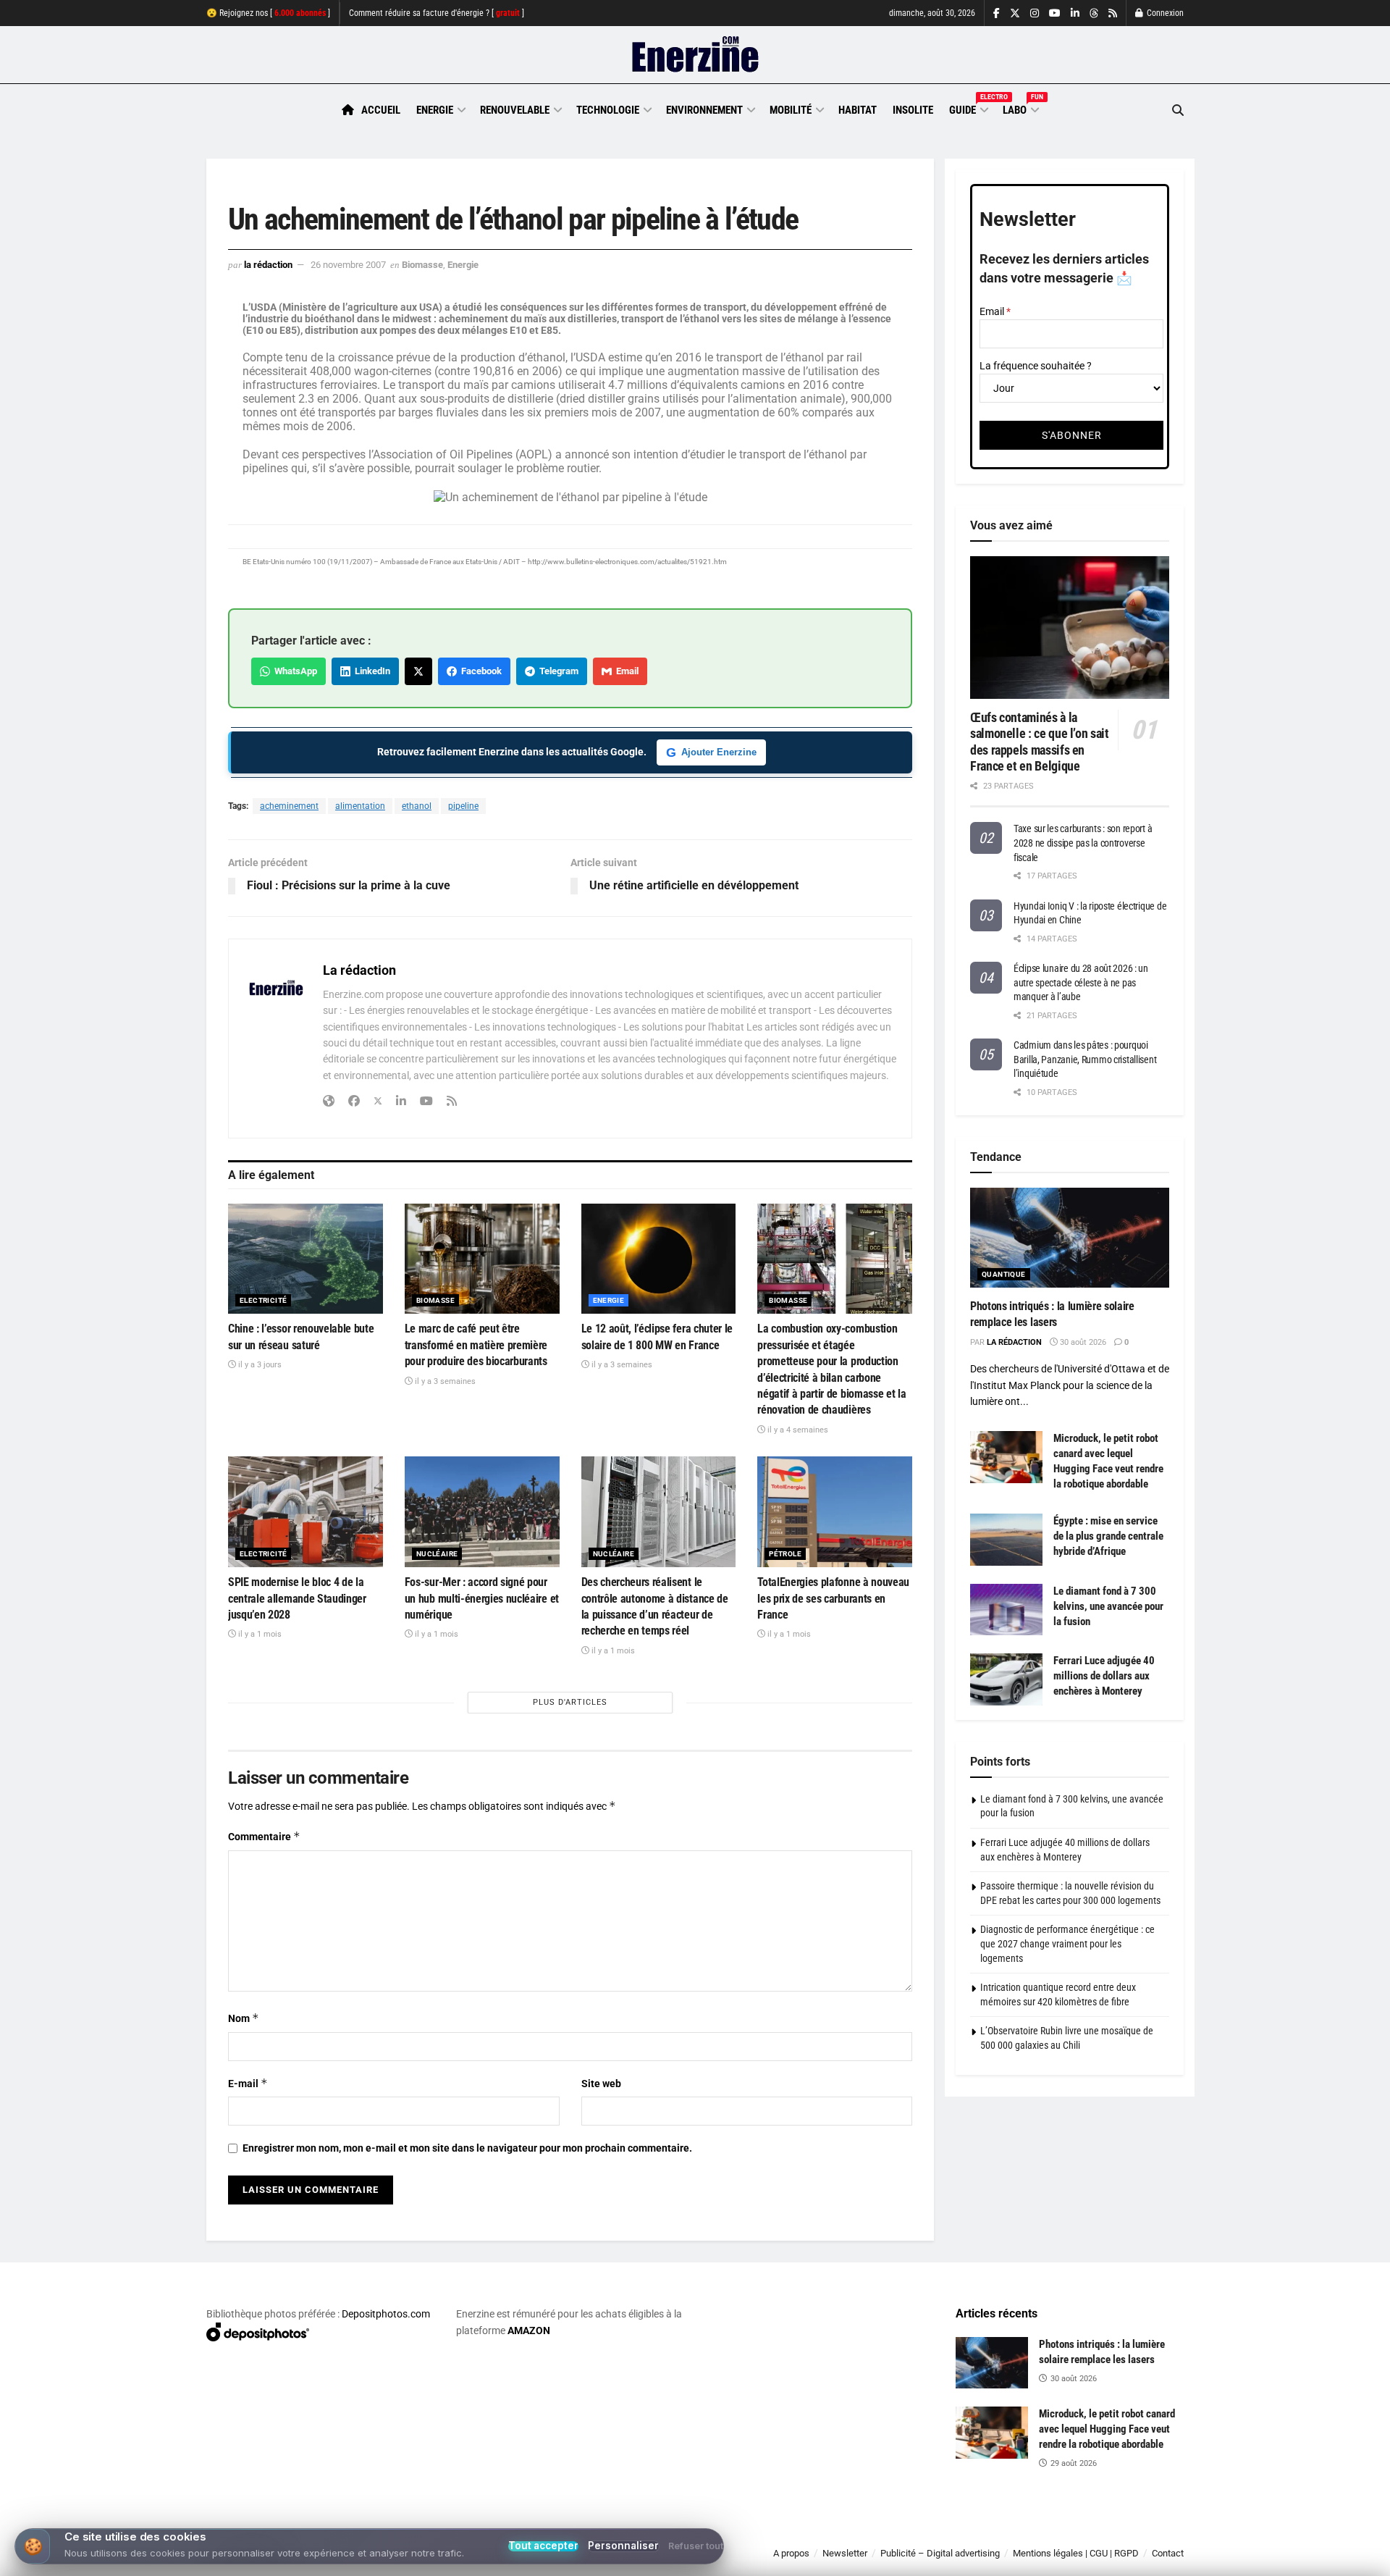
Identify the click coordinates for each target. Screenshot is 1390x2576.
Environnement (704, 110)
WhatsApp (294, 671)
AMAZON (529, 2330)
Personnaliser (623, 2546)
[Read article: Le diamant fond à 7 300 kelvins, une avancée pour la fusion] (1006, 1610)
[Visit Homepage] (695, 55)
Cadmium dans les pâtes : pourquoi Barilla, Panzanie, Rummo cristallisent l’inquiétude (1085, 1059)
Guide (968, 108)
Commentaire (264, 1836)
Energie (435, 110)
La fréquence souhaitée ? (1036, 366)
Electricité (263, 1300)
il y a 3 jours (259, 1365)
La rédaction (268, 265)
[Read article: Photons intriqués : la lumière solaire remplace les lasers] (1070, 1238)
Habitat (858, 110)
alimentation (360, 806)
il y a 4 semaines (797, 1430)
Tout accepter (543, 2546)
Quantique (1004, 1274)
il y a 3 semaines (444, 1381)
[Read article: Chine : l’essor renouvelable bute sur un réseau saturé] (306, 1259)
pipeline (463, 806)
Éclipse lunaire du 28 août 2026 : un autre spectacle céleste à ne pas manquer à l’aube (1081, 982)
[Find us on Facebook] (997, 13)
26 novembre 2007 (348, 265)
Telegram (557, 671)
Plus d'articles (570, 1702)
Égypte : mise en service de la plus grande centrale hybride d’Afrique (1108, 1536)
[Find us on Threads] (1094, 14)
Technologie (608, 110)
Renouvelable (515, 110)
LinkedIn (370, 671)
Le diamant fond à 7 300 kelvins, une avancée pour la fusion (1108, 1606)
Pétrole (785, 1554)
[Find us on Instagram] (1035, 13)
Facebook (479, 671)
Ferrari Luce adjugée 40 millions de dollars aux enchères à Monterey (1104, 1676)
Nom (244, 2018)
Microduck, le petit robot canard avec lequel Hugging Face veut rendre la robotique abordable (1107, 2429)
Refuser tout (696, 2547)
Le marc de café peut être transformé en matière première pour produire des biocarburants (476, 1345)
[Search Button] (1178, 110)
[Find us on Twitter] (1015, 13)
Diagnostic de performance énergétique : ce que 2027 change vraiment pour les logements (1067, 1943)
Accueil (381, 110)
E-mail (248, 2083)
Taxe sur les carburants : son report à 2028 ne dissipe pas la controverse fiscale (1083, 843)
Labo (1020, 108)
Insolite (913, 110)
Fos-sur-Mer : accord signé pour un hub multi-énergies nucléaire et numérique (482, 1598)
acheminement (289, 806)
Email (625, 671)
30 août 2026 (1082, 1342)
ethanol (417, 806)
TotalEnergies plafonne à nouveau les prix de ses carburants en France (833, 1598)
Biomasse (422, 265)
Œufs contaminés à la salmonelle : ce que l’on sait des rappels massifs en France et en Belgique (1040, 742)
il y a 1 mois (259, 1634)
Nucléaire (437, 1554)
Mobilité (791, 110)
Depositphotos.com (386, 2314)
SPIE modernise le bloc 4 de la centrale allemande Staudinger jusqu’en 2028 (297, 1598)
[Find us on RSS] (1113, 13)
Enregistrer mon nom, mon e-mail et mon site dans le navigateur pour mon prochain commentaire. (467, 2148)
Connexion (1164, 13)
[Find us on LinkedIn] (1075, 13)
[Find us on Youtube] (1055, 13)
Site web (601, 2084)
